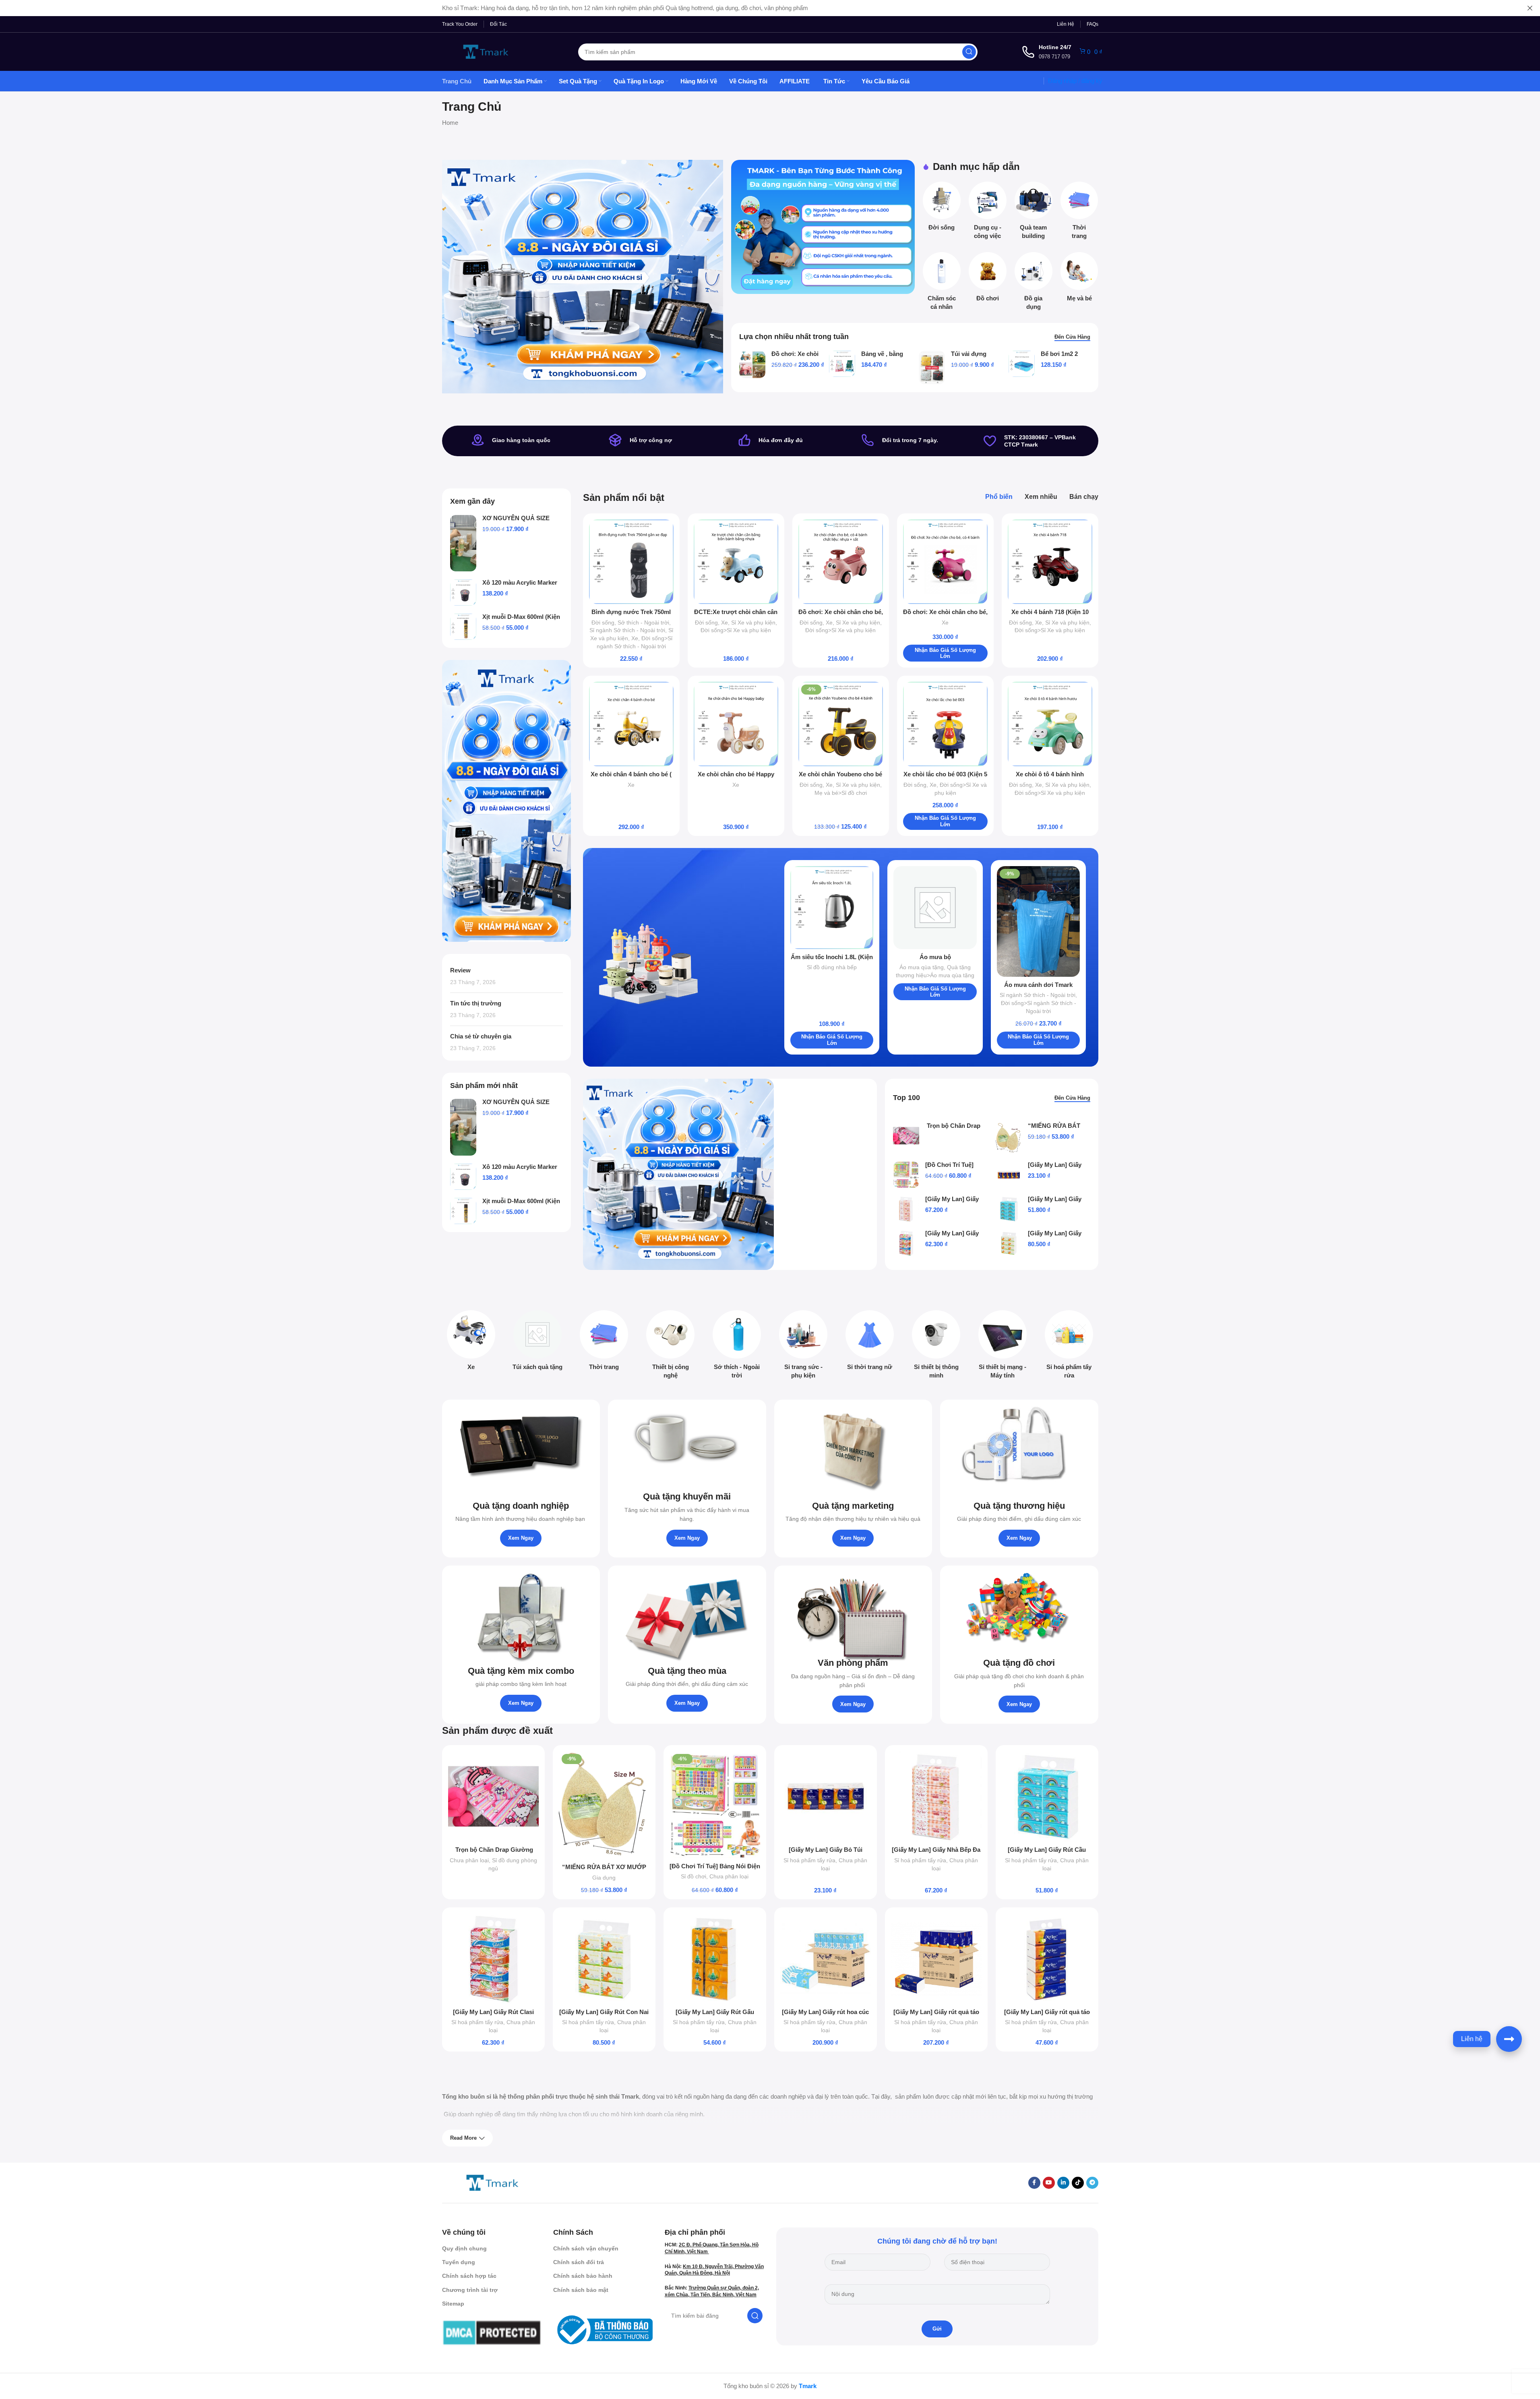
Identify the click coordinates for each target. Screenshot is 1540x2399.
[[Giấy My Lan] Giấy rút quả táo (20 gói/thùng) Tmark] (936, 1959)
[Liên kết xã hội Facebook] (1034, 2183)
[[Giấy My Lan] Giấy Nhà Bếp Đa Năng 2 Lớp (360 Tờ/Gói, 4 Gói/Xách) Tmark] (906, 1209)
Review (460, 970)
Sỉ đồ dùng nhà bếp (832, 967)
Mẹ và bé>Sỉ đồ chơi (841, 793)
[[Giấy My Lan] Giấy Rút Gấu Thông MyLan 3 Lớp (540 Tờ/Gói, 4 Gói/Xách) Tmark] (715, 1959)
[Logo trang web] (486, 51)
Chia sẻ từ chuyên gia (481, 1036)
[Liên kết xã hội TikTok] (1078, 2183)
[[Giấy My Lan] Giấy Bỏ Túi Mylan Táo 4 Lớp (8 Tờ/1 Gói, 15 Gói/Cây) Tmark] (1009, 1175)
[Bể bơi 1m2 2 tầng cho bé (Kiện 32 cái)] (1022, 364)
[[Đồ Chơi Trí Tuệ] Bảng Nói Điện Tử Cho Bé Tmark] (906, 1175)
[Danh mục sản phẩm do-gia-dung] (1034, 283)
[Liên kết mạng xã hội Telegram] (1092, 2183)
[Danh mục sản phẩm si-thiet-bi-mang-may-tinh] (1003, 1347)
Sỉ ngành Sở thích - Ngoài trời (627, 630)
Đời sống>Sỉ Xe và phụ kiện (736, 630)
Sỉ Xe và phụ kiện (753, 622)
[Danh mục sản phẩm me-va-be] (1079, 279)
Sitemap (453, 2304)
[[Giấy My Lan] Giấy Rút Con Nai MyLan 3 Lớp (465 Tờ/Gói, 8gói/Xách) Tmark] (1009, 1243)
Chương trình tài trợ (470, 2290)
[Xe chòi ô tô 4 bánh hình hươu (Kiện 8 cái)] (1050, 724)
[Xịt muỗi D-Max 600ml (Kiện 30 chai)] (463, 627)
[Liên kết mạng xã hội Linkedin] (1063, 2183)
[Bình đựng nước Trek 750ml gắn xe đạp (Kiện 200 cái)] (631, 562)
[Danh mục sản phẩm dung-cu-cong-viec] (988, 213)
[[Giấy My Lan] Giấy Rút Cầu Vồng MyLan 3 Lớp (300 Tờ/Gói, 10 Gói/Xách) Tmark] (1009, 1209)
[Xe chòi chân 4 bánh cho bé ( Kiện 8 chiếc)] (631, 724)
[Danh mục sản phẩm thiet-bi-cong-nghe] (671, 1347)
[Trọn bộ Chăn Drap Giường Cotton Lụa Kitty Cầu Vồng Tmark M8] (906, 1136)
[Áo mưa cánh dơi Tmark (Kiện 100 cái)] (1039, 921)
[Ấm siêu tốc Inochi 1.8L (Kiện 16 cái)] (832, 908)
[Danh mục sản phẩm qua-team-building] (1034, 213)
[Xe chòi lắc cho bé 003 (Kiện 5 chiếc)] (945, 724)
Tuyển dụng (459, 2262)
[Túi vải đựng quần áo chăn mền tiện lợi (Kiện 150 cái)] (932, 367)
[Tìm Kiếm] (969, 52)
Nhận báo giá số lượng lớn (945, 653)
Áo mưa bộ (935, 957)
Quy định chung (464, 2248)
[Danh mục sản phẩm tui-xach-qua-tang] (538, 1343)
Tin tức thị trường (476, 1003)
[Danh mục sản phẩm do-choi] (988, 279)
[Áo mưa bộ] (935, 908)
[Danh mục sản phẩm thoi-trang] (1079, 213)
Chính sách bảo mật (581, 2290)
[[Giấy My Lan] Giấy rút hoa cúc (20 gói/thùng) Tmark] (826, 1959)
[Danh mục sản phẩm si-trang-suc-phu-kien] (803, 1347)
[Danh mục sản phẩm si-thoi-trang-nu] (870, 1343)
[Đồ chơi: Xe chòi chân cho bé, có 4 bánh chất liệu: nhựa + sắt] (841, 562)
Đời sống (603, 622)
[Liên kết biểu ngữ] (823, 227)
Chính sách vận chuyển (586, 2248)
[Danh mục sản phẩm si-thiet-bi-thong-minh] (936, 1347)
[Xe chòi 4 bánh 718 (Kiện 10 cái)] (1050, 562)
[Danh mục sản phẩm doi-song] (942, 209)
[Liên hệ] (1509, 2039)
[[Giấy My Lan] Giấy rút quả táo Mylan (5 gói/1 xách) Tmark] (1047, 1959)
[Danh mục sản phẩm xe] (471, 1343)
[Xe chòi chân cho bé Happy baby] (736, 724)
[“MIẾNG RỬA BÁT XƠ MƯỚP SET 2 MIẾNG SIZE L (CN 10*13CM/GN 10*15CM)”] (1009, 1138)
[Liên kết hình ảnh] (492, 2182)
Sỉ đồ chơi (694, 1876)
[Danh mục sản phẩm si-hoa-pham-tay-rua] (1069, 1347)
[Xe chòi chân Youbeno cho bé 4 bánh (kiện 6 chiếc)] (841, 724)
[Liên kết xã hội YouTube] (1049, 2183)
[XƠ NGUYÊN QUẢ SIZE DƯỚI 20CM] (463, 543)
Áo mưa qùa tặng (922, 967)
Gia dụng (604, 1878)
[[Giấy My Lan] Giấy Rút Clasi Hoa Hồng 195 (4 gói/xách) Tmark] (906, 1243)
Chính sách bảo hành (583, 2276)
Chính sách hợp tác (469, 2276)
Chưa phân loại (469, 1860)
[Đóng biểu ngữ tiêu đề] (1530, 8)
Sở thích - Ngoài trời (643, 622)
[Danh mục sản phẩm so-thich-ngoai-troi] (737, 1347)
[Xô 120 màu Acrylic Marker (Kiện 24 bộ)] (463, 593)
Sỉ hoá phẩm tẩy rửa (809, 1860)
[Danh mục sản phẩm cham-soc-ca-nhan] (942, 283)
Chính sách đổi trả (579, 2262)
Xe (635, 638)
